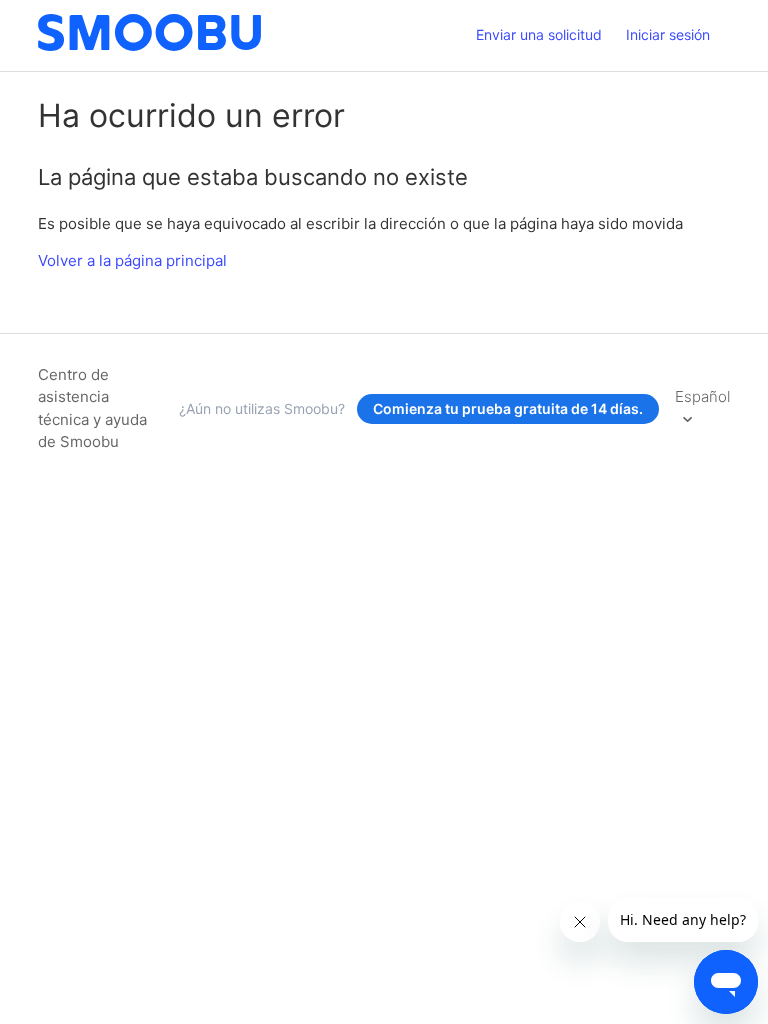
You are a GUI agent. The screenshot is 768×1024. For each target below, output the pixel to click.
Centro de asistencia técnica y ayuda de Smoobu (92, 408)
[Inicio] (149, 45)
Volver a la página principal (132, 260)
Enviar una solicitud (539, 34)
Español (702, 396)
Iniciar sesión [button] (668, 34)
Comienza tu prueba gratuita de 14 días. (508, 408)
